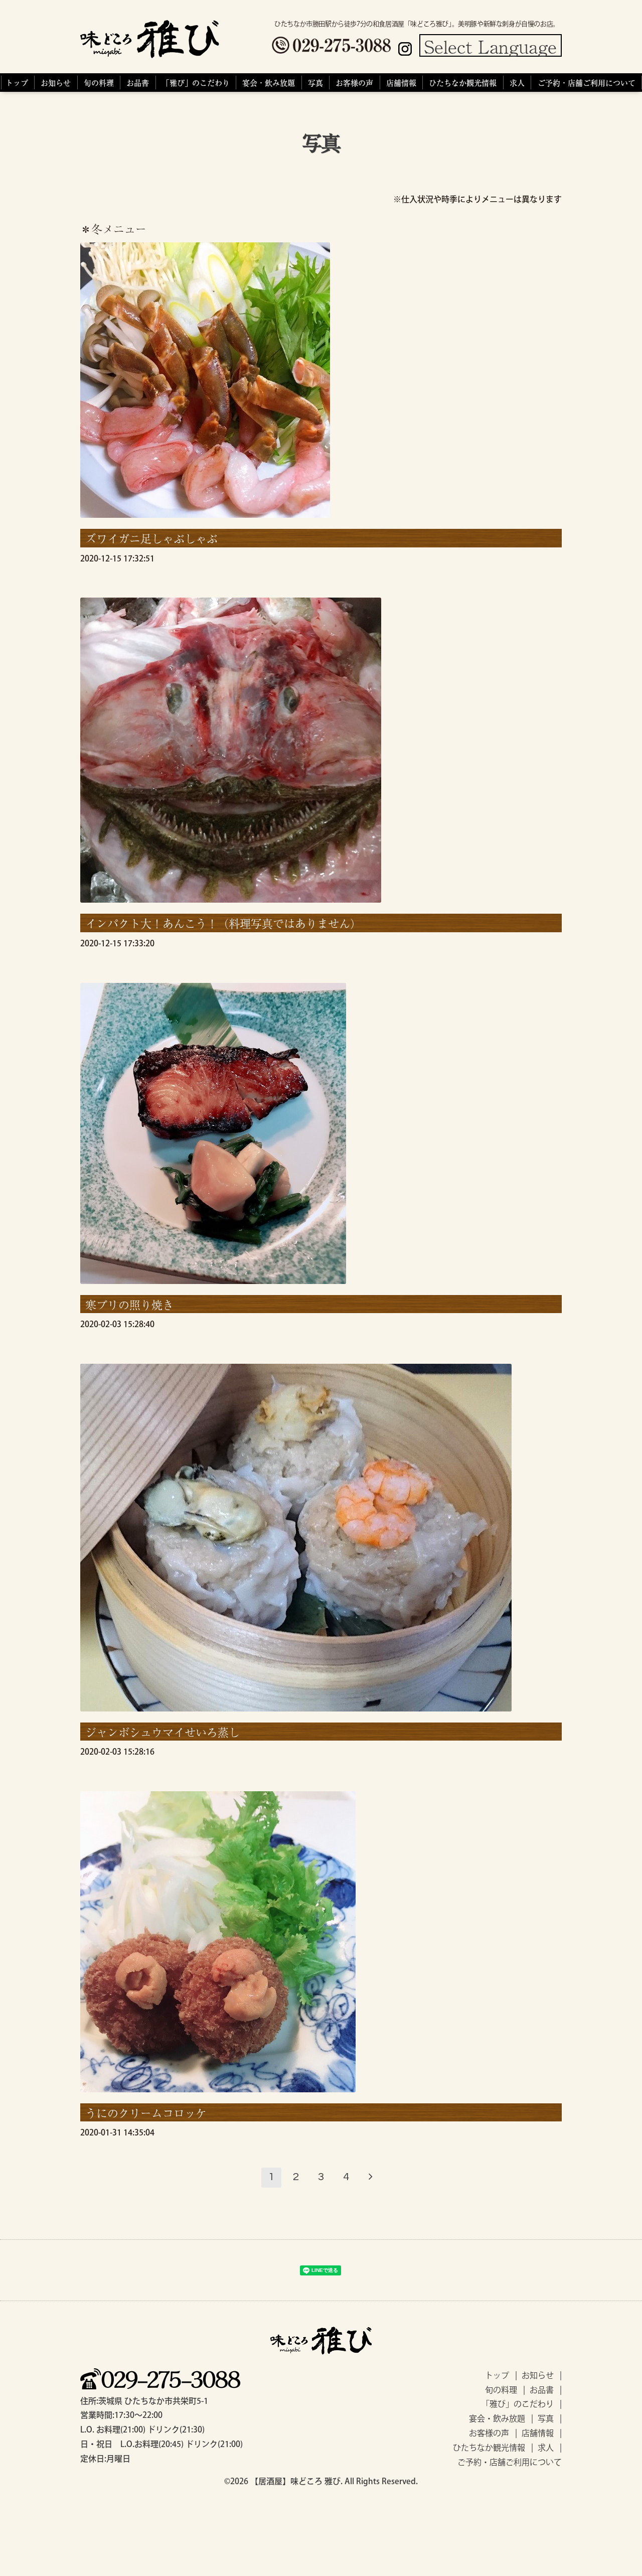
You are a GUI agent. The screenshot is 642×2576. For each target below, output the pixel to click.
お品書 (138, 83)
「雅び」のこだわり (196, 83)
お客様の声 (354, 83)
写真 (315, 83)
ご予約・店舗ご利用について (587, 83)
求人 (517, 83)
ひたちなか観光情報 (463, 83)
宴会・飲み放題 (269, 83)
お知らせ (56, 83)
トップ (17, 83)
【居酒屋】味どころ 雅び (295, 2481)
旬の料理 (99, 83)
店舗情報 (401, 83)
